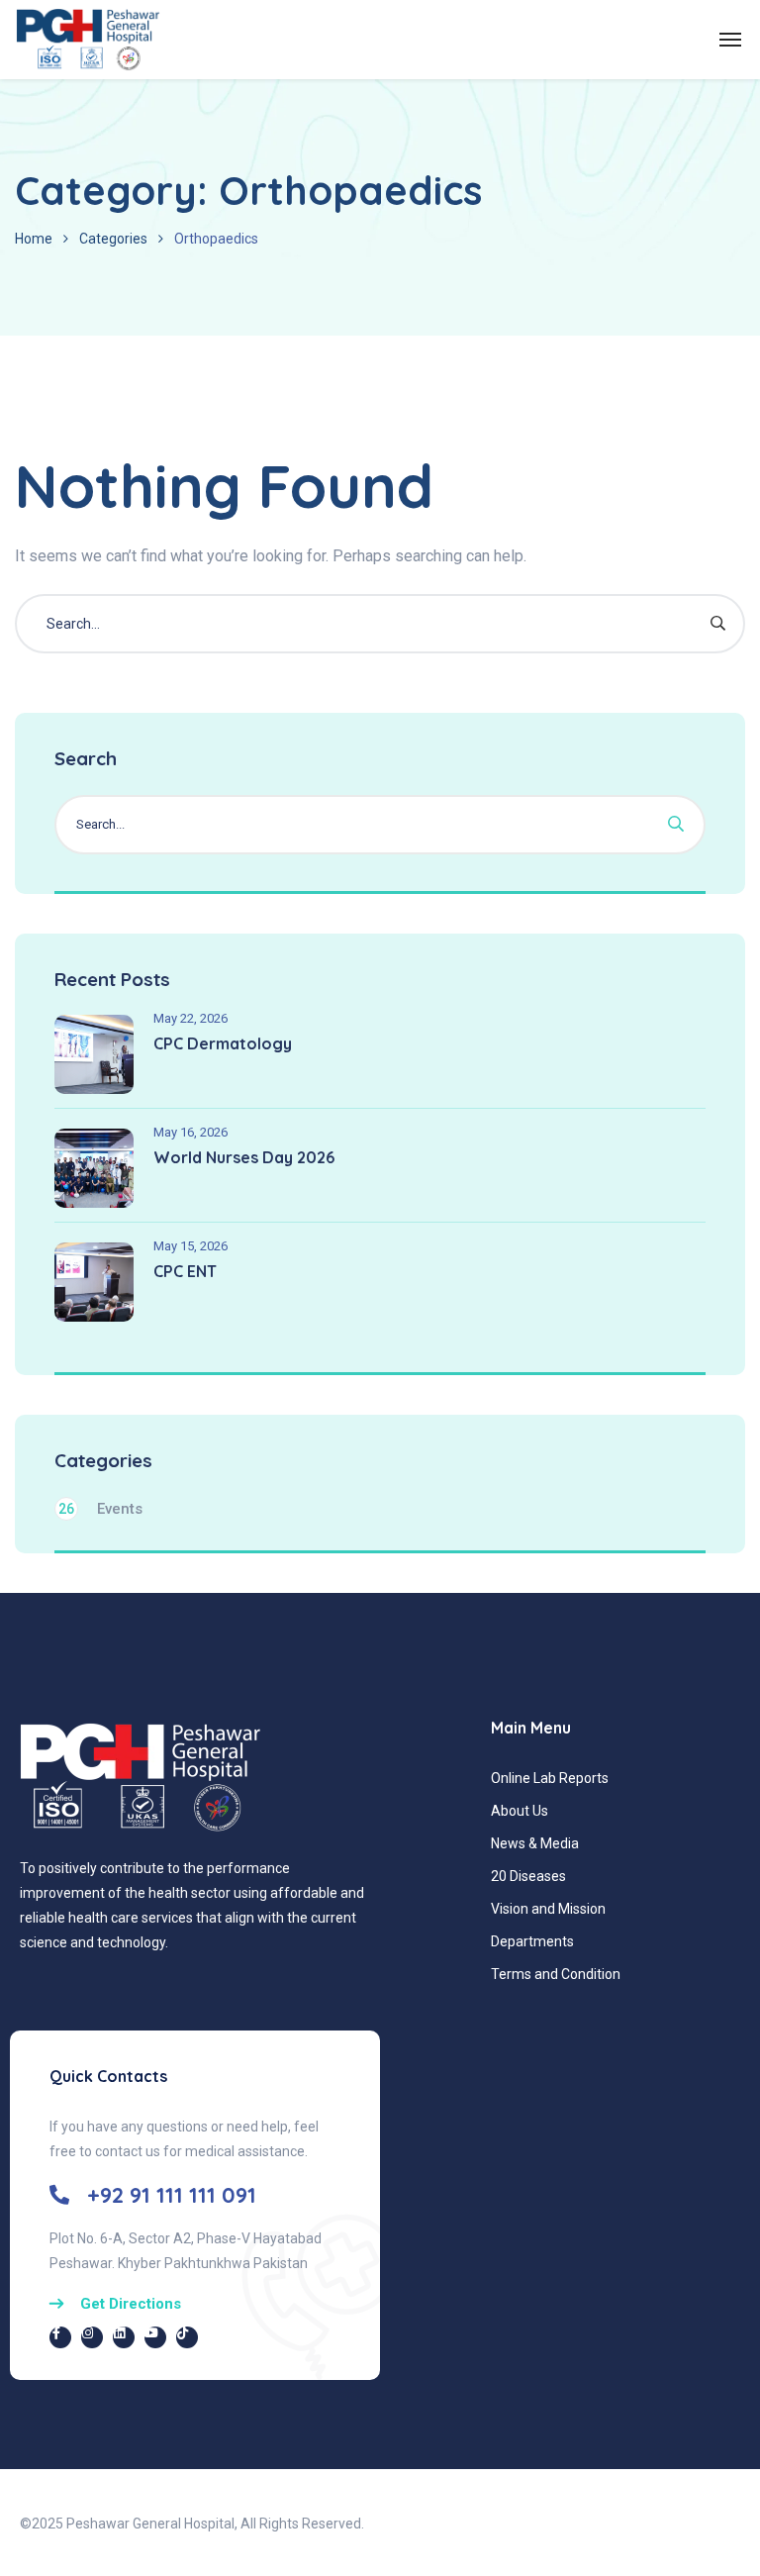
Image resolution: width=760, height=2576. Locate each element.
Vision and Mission (548, 1909)
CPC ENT (185, 1271)
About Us (520, 1811)
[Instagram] (92, 2337)
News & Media (535, 1843)
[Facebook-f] (60, 2337)
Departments (532, 1941)
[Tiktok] (187, 2337)
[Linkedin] (124, 2337)
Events (100, 1509)
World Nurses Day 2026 (244, 1157)
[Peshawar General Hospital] (88, 40)
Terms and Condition (556, 1974)
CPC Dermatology (223, 1043)
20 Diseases (528, 1876)
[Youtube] (155, 2337)
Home (34, 239)
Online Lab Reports (550, 1778)
